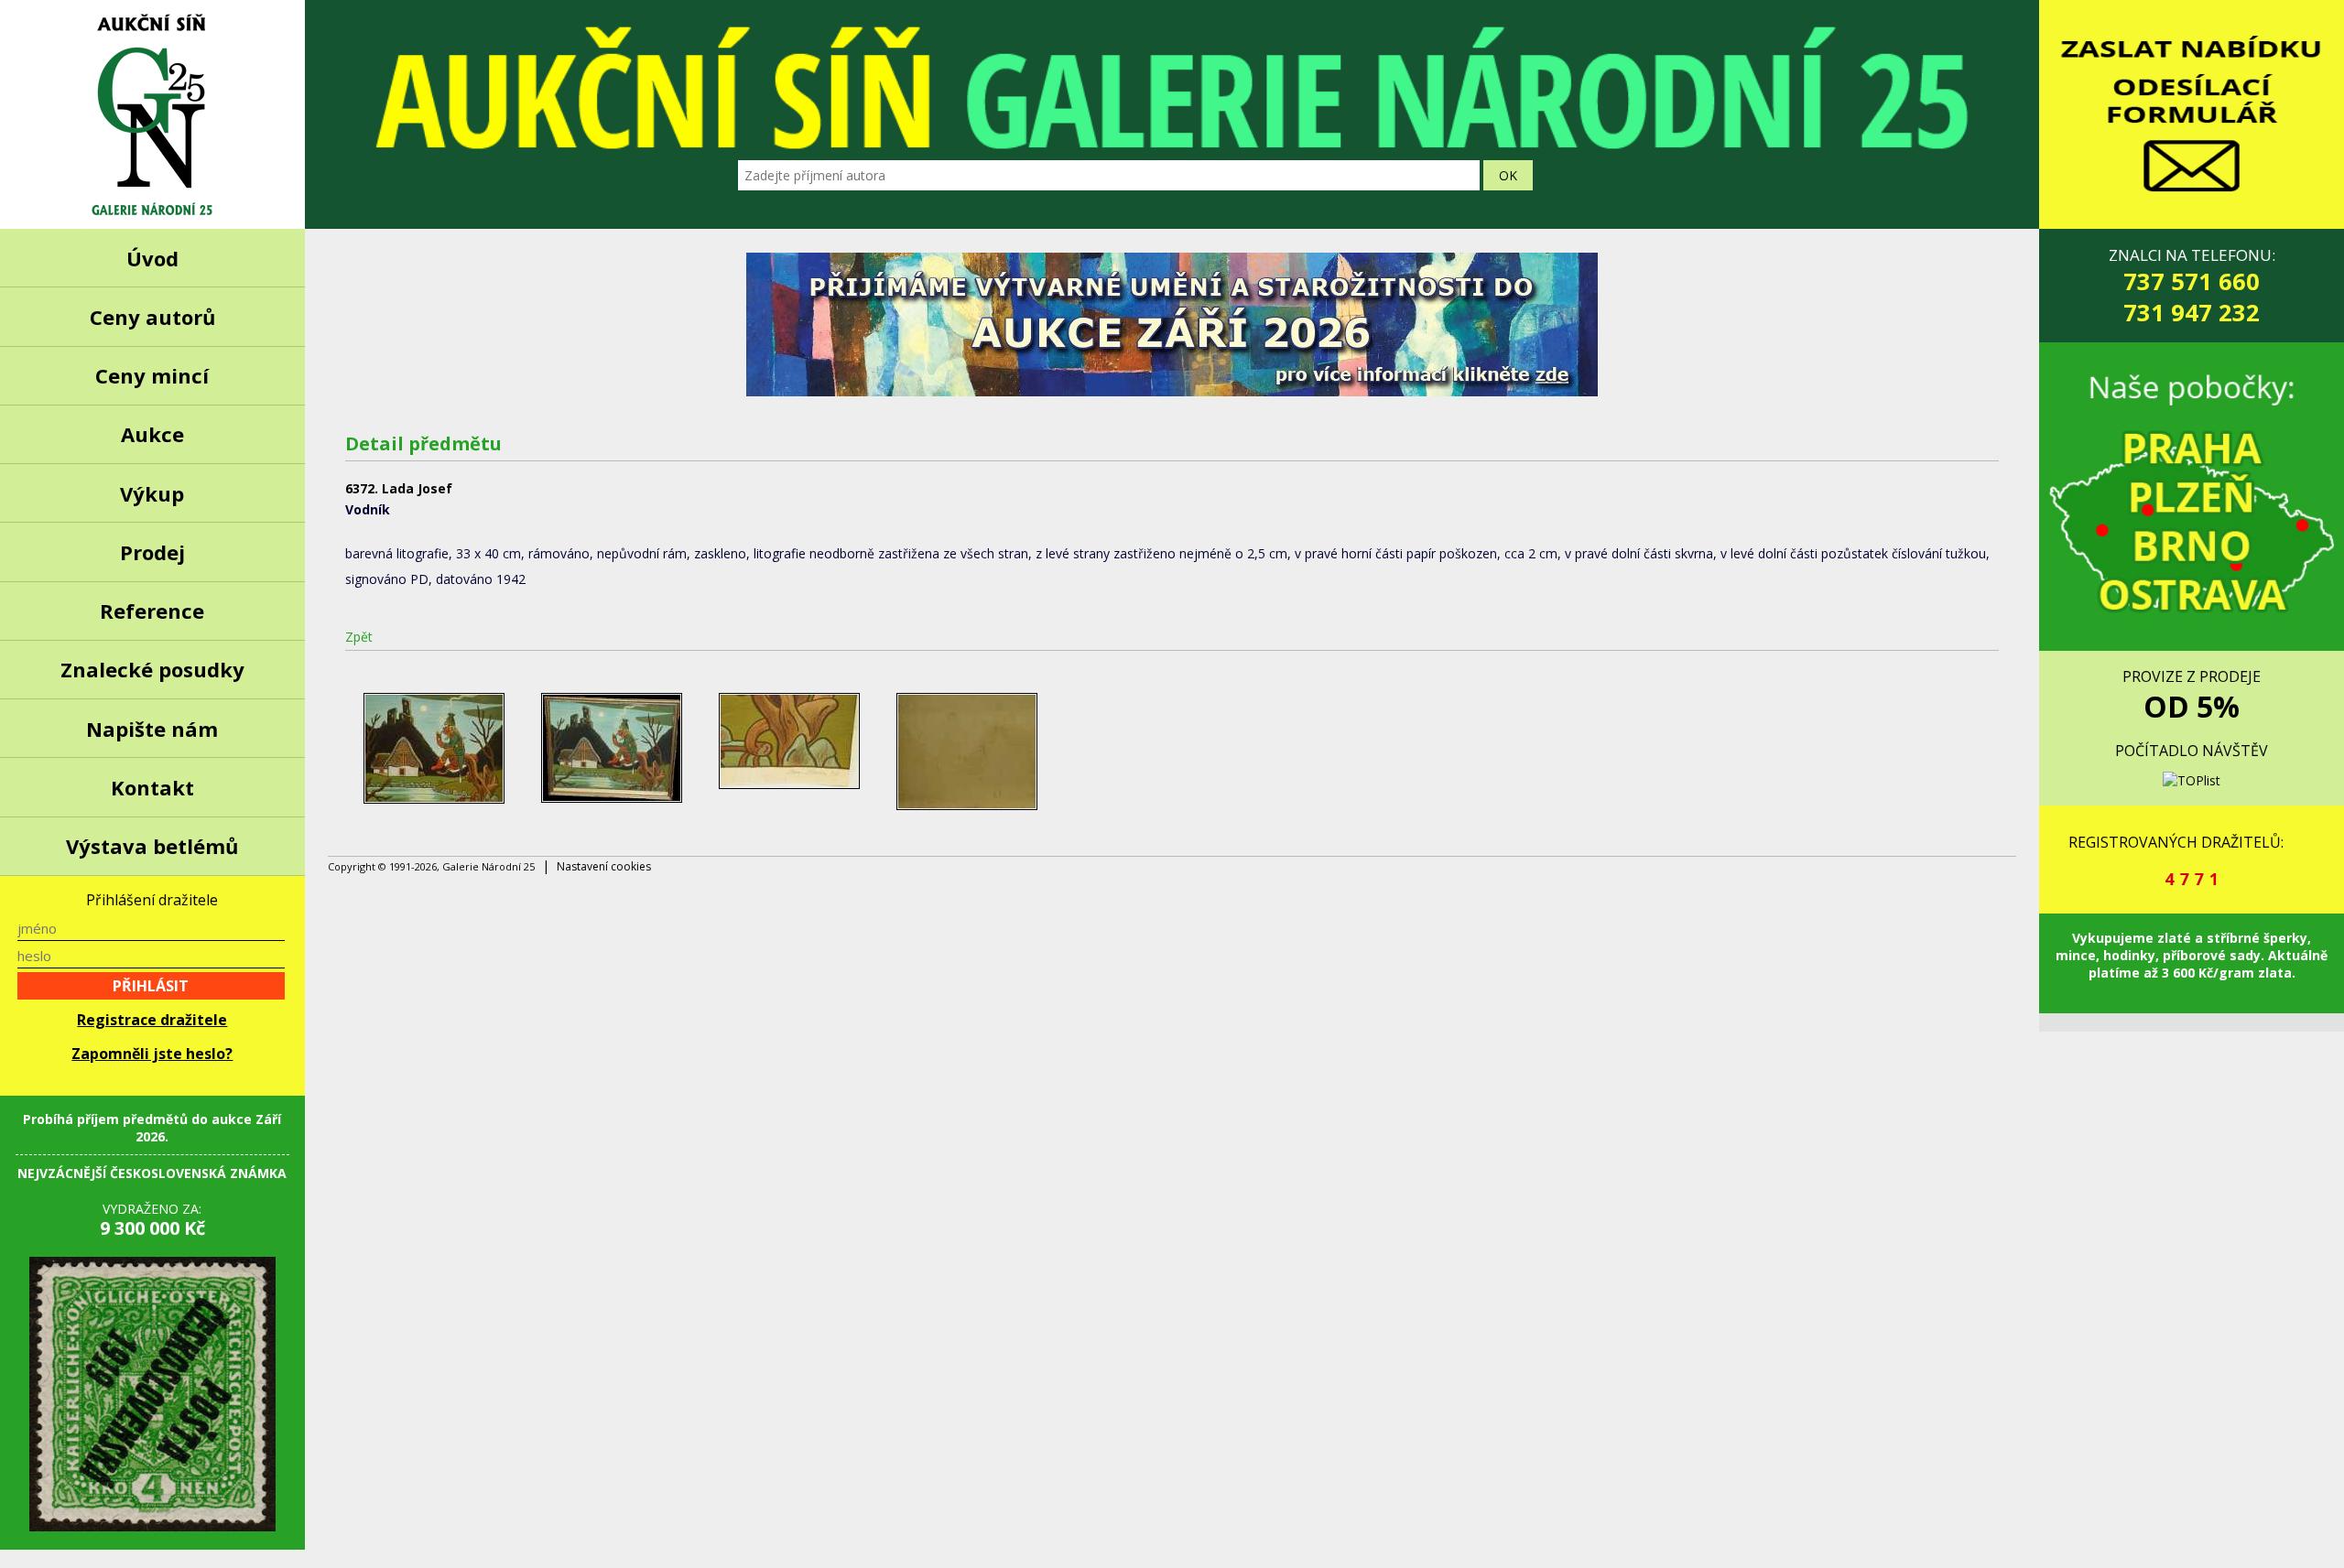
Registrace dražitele (152, 1020)
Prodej (152, 552)
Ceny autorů (152, 317)
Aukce (152, 434)
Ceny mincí (152, 375)
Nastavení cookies (604, 866)
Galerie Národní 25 (152, 114)
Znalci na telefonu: (2192, 286)
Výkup (152, 493)
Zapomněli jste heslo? (152, 1054)
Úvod (152, 258)
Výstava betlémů (152, 846)
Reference (152, 611)
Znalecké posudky (152, 669)
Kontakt (152, 787)
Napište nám (152, 729)
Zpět (359, 637)
